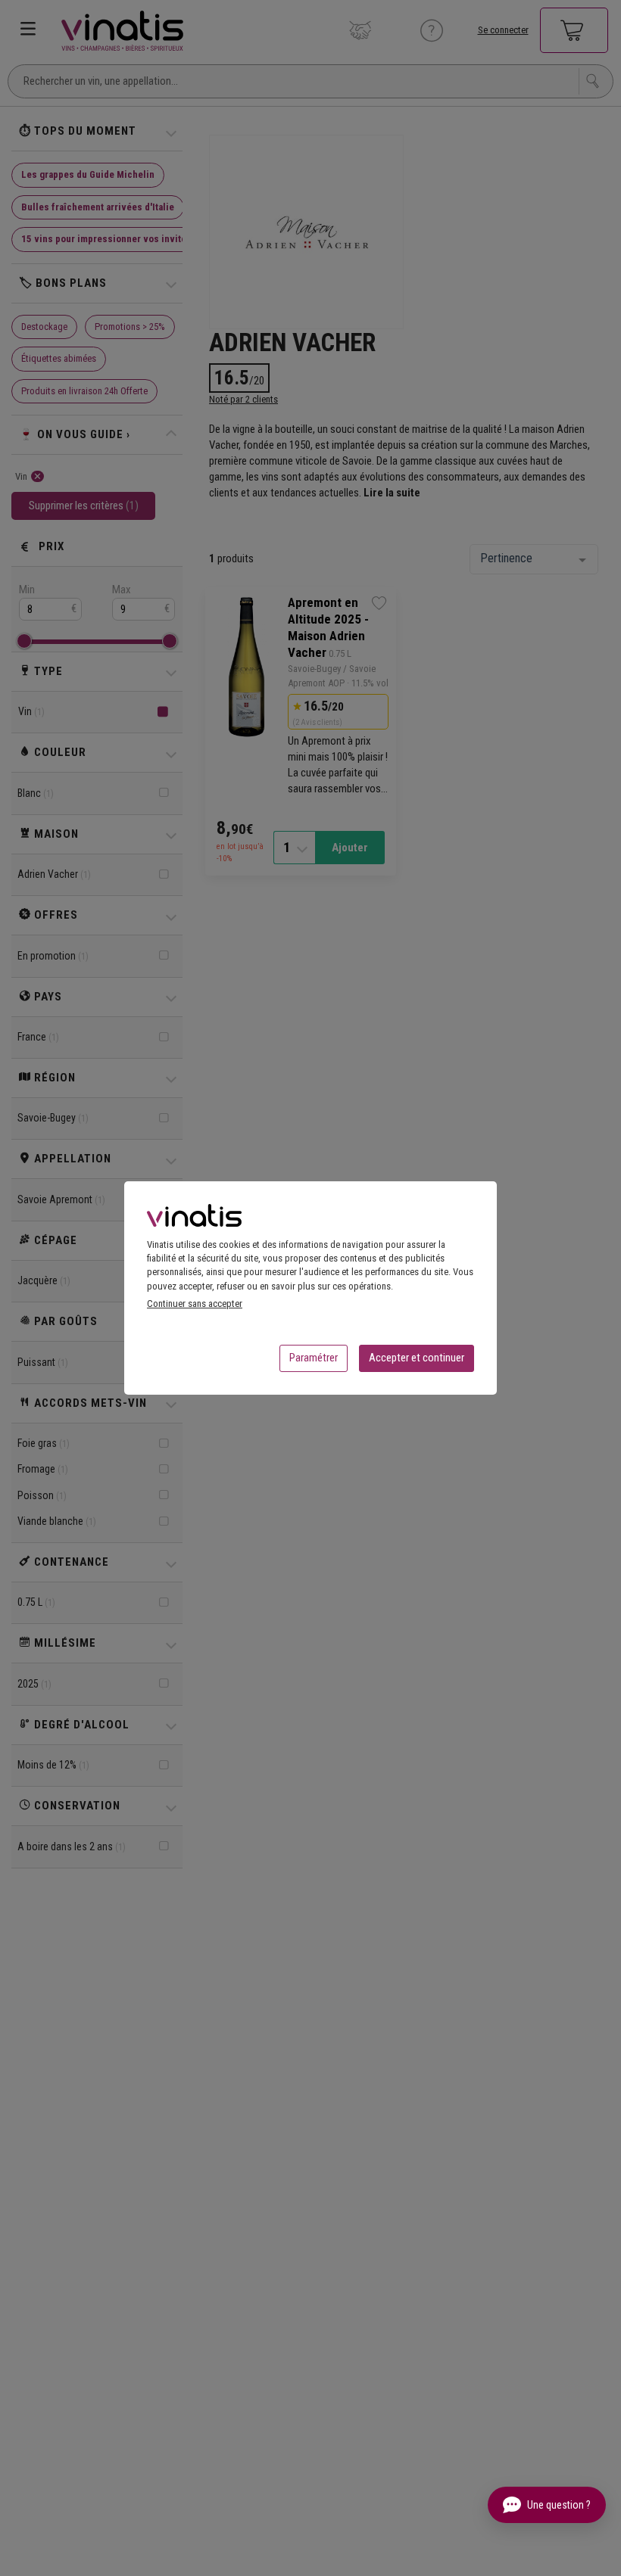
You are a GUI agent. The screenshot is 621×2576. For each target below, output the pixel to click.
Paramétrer (314, 1358)
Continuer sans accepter (195, 1304)
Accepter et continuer (417, 1358)
